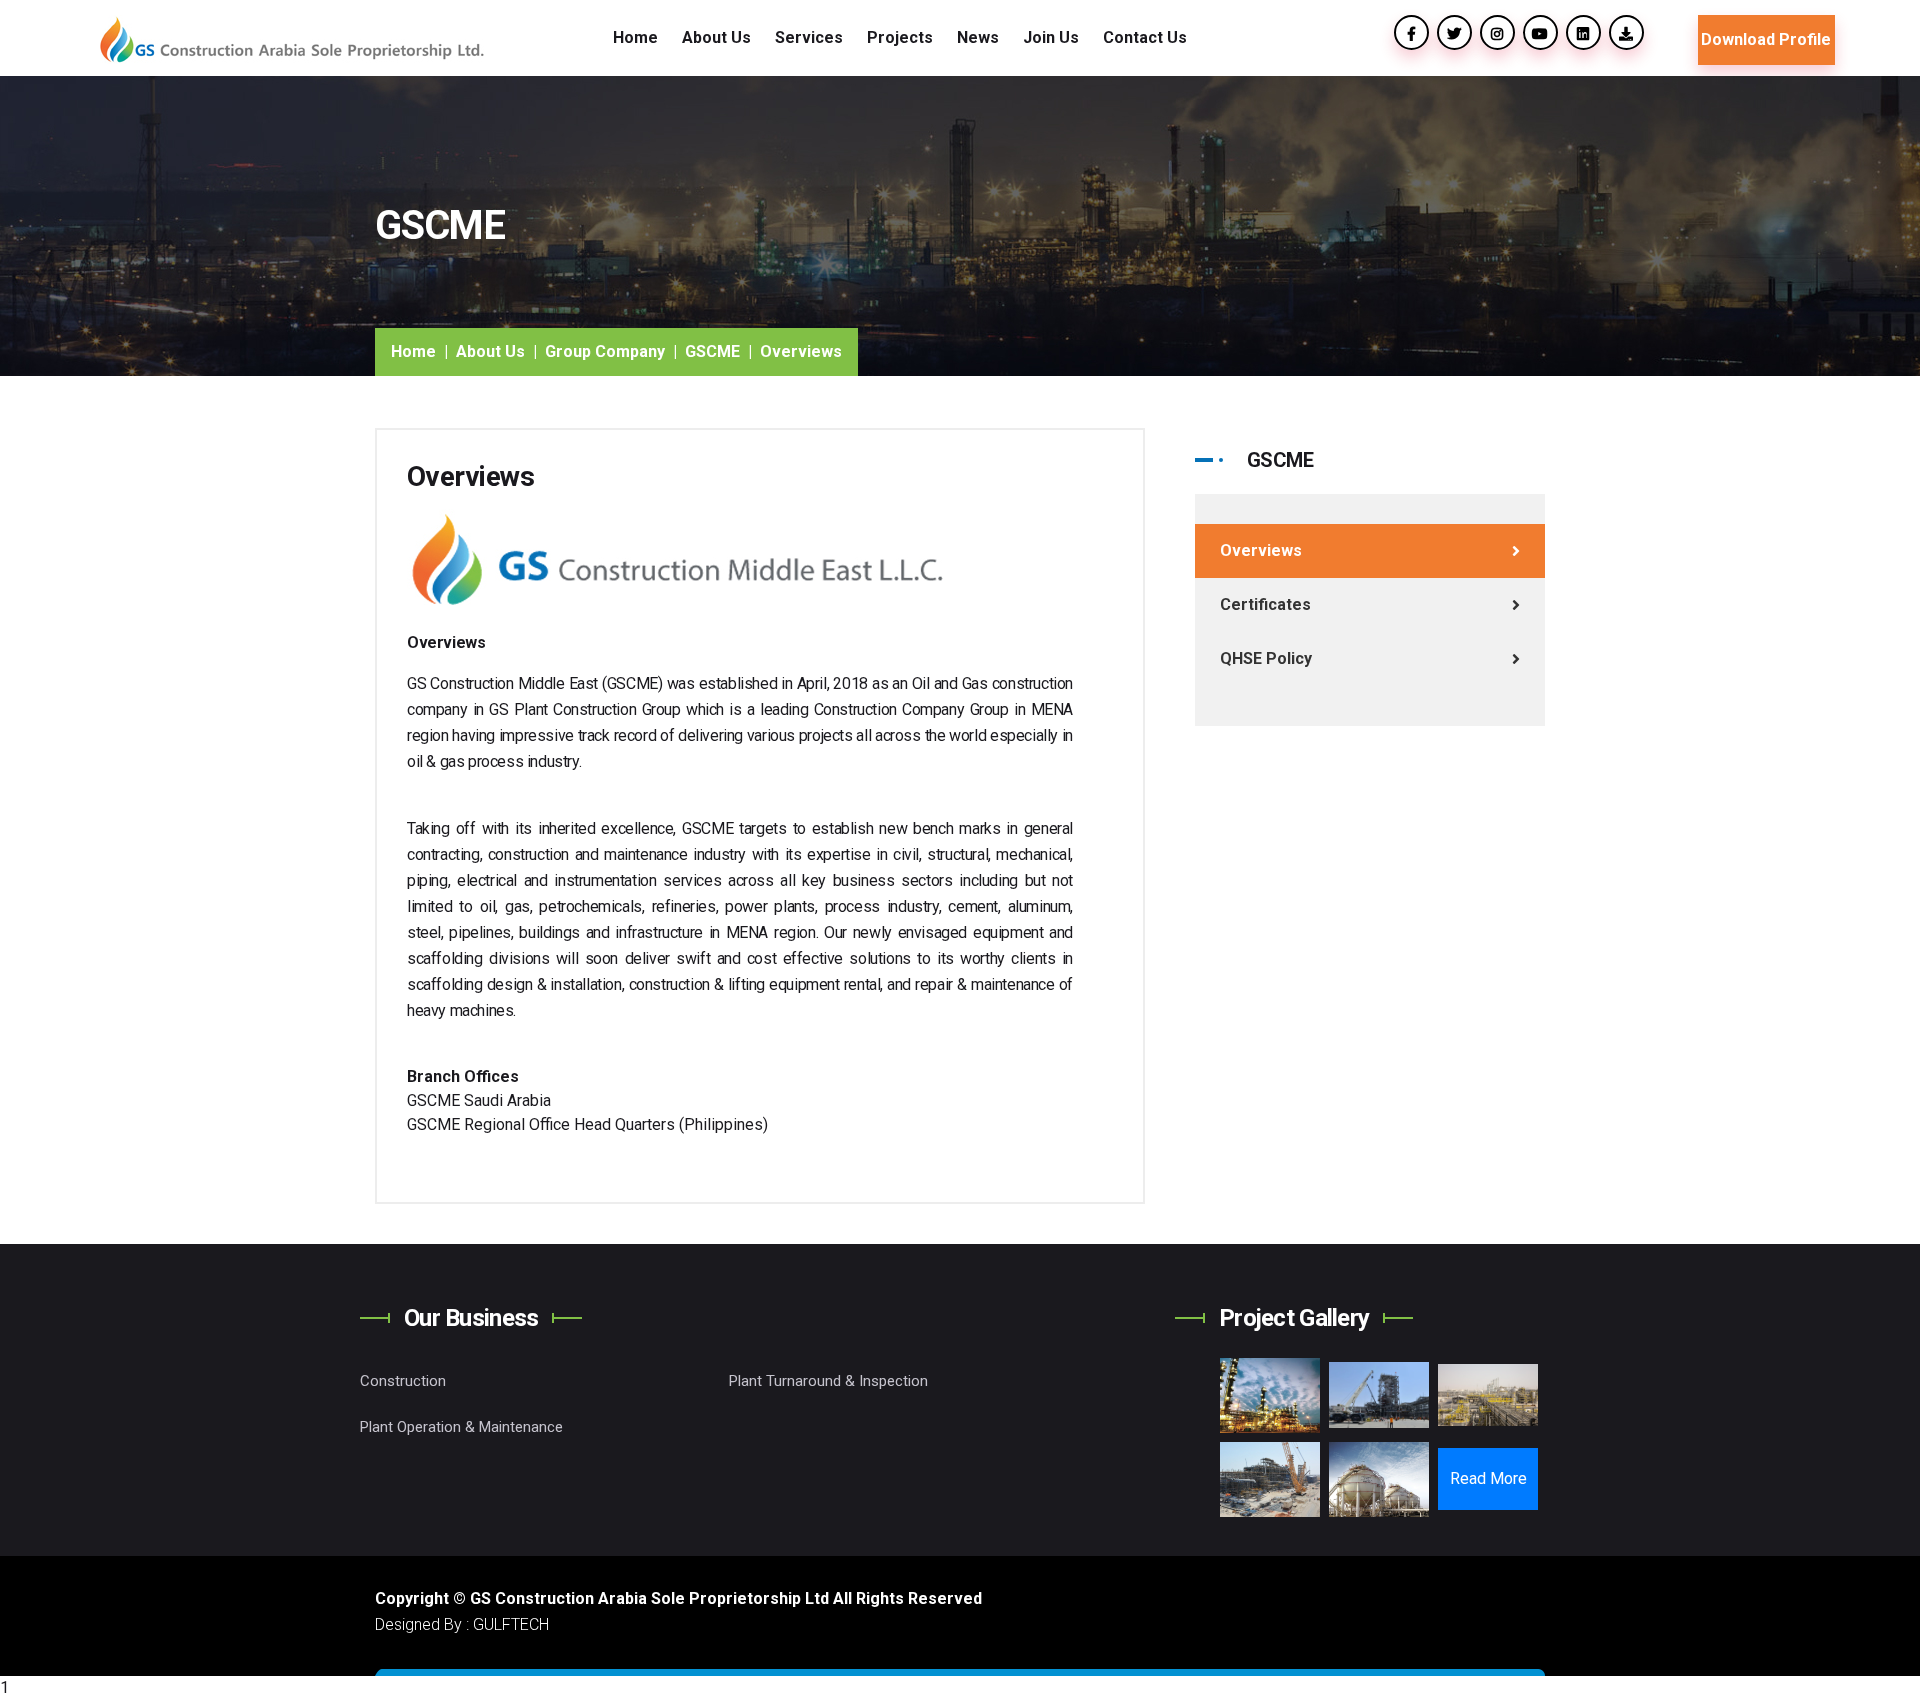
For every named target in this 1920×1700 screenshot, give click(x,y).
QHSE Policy (1266, 658)
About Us (490, 351)
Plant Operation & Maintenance (461, 1427)
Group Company (605, 351)
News (978, 37)
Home (635, 37)
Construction (403, 1381)
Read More (1488, 1478)
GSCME (712, 351)
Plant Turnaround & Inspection (828, 1381)
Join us (1051, 37)
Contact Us (1145, 37)
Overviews (1261, 550)
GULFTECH (511, 1624)
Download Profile (1766, 39)
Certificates (1265, 604)
